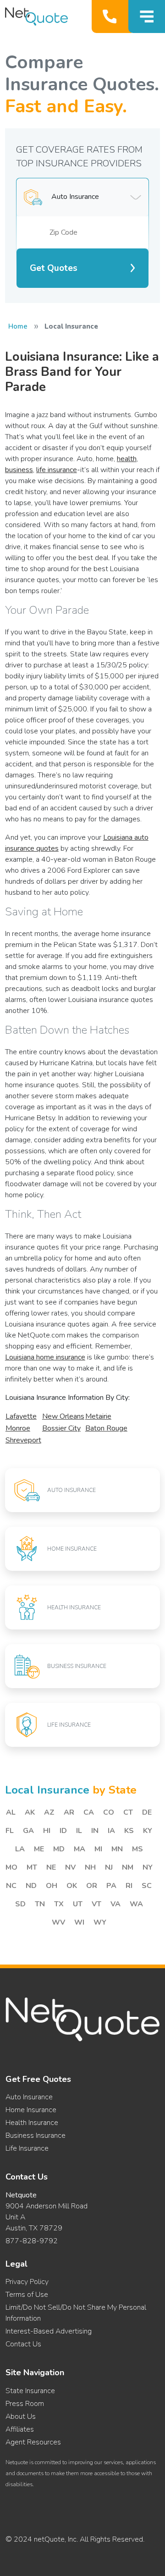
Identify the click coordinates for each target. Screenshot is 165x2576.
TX (59, 1904)
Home (18, 326)
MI (98, 1849)
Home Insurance (31, 2110)
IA (111, 1831)
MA (80, 1849)
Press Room (25, 2404)
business (19, 470)
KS (129, 1831)
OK (72, 1886)
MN (117, 1849)
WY (100, 1922)
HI (47, 1831)
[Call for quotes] (112, 17)
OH (52, 1886)
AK (30, 1812)
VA (115, 1904)
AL (11, 1812)
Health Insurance (32, 2123)
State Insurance (30, 2391)
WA (136, 1904)
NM (128, 1867)
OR (92, 1886)
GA (28, 1831)
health (127, 459)
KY (148, 1831)
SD (20, 1904)
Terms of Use (27, 2295)
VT (96, 1904)
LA (20, 1849)
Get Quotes (54, 268)
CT (128, 1812)
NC (11, 1886)
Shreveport (23, 1440)
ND (31, 1886)
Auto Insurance (29, 2097)
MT (32, 1867)
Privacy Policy (27, 2282)
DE (147, 1812)
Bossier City (61, 1428)
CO (109, 1812)
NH (90, 1867)
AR (69, 1812)
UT (78, 1904)
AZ (49, 1812)
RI (129, 1886)
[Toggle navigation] (147, 17)
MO (11, 1867)
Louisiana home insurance (45, 1357)
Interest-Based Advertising (49, 2331)
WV (58, 1922)
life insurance (57, 470)
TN (40, 1904)
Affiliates (20, 2429)
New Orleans (63, 1416)
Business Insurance (36, 2136)
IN (95, 1831)
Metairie (98, 1416)
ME (39, 1849)
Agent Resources (33, 2442)
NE (51, 1867)
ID (63, 1831)
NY (148, 1867)
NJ (109, 1867)
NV (70, 1867)
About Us (21, 2416)
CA (89, 1812)
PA (111, 1886)
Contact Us (23, 2344)
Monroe (18, 1428)
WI (79, 1922)
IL (79, 1831)
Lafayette (21, 1416)
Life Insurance (27, 2148)
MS (137, 1849)
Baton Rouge (106, 1428)
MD (59, 1849)
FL (10, 1831)
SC (147, 1886)
